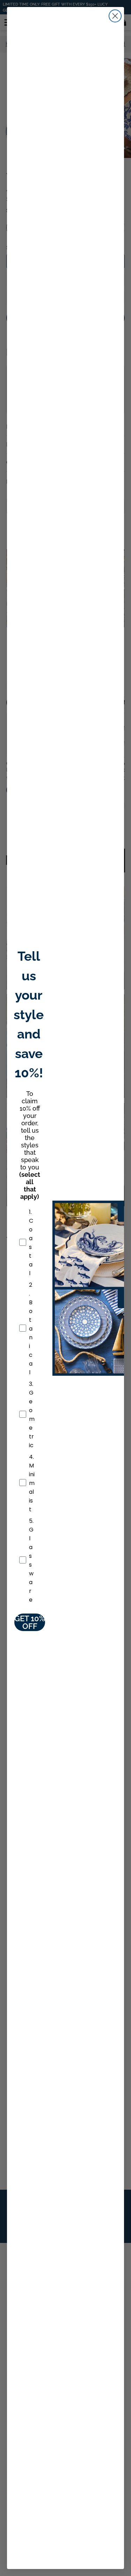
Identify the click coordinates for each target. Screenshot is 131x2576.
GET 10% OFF (30, 1622)
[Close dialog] (115, 16)
